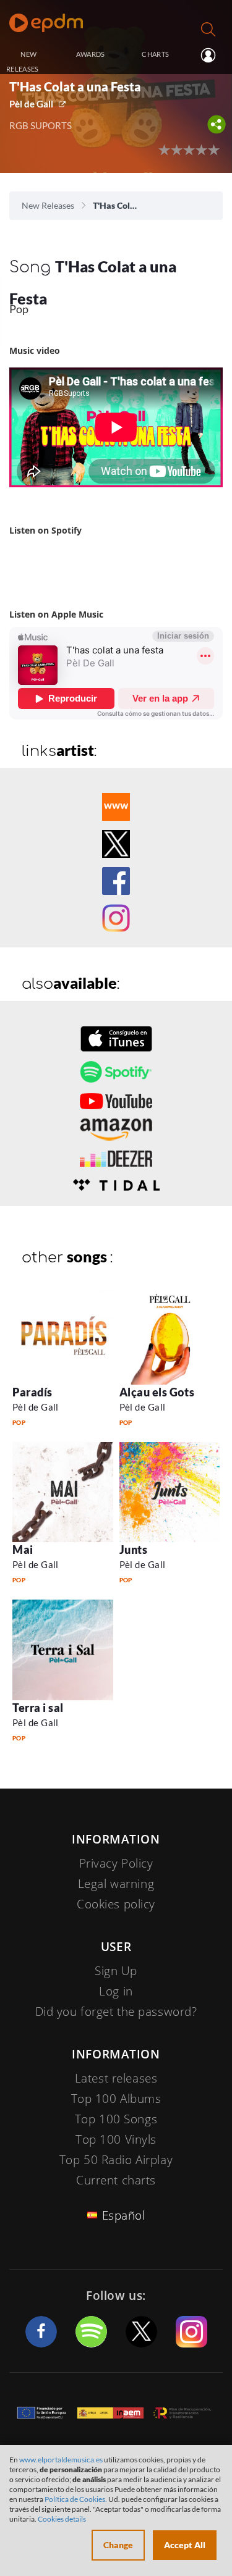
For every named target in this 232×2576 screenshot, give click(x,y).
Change (118, 2545)
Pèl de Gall (31, 104)
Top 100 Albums (116, 2099)
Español (124, 2215)
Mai (23, 1550)
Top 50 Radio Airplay (116, 2160)
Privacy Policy (116, 1863)
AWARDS (91, 54)
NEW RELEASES (23, 61)
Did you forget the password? (116, 2012)
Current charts (116, 2180)
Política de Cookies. (76, 2499)
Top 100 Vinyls (116, 2139)
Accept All (185, 2545)
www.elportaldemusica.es (61, 2460)
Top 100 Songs (116, 2119)
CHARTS (155, 54)
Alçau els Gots (157, 1392)
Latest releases (116, 2078)
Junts (134, 1550)
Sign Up (116, 1971)
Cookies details (62, 2519)
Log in (207, 55)
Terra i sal (38, 1708)
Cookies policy (116, 1904)
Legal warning (116, 1884)
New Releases (48, 205)
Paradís (32, 1392)
